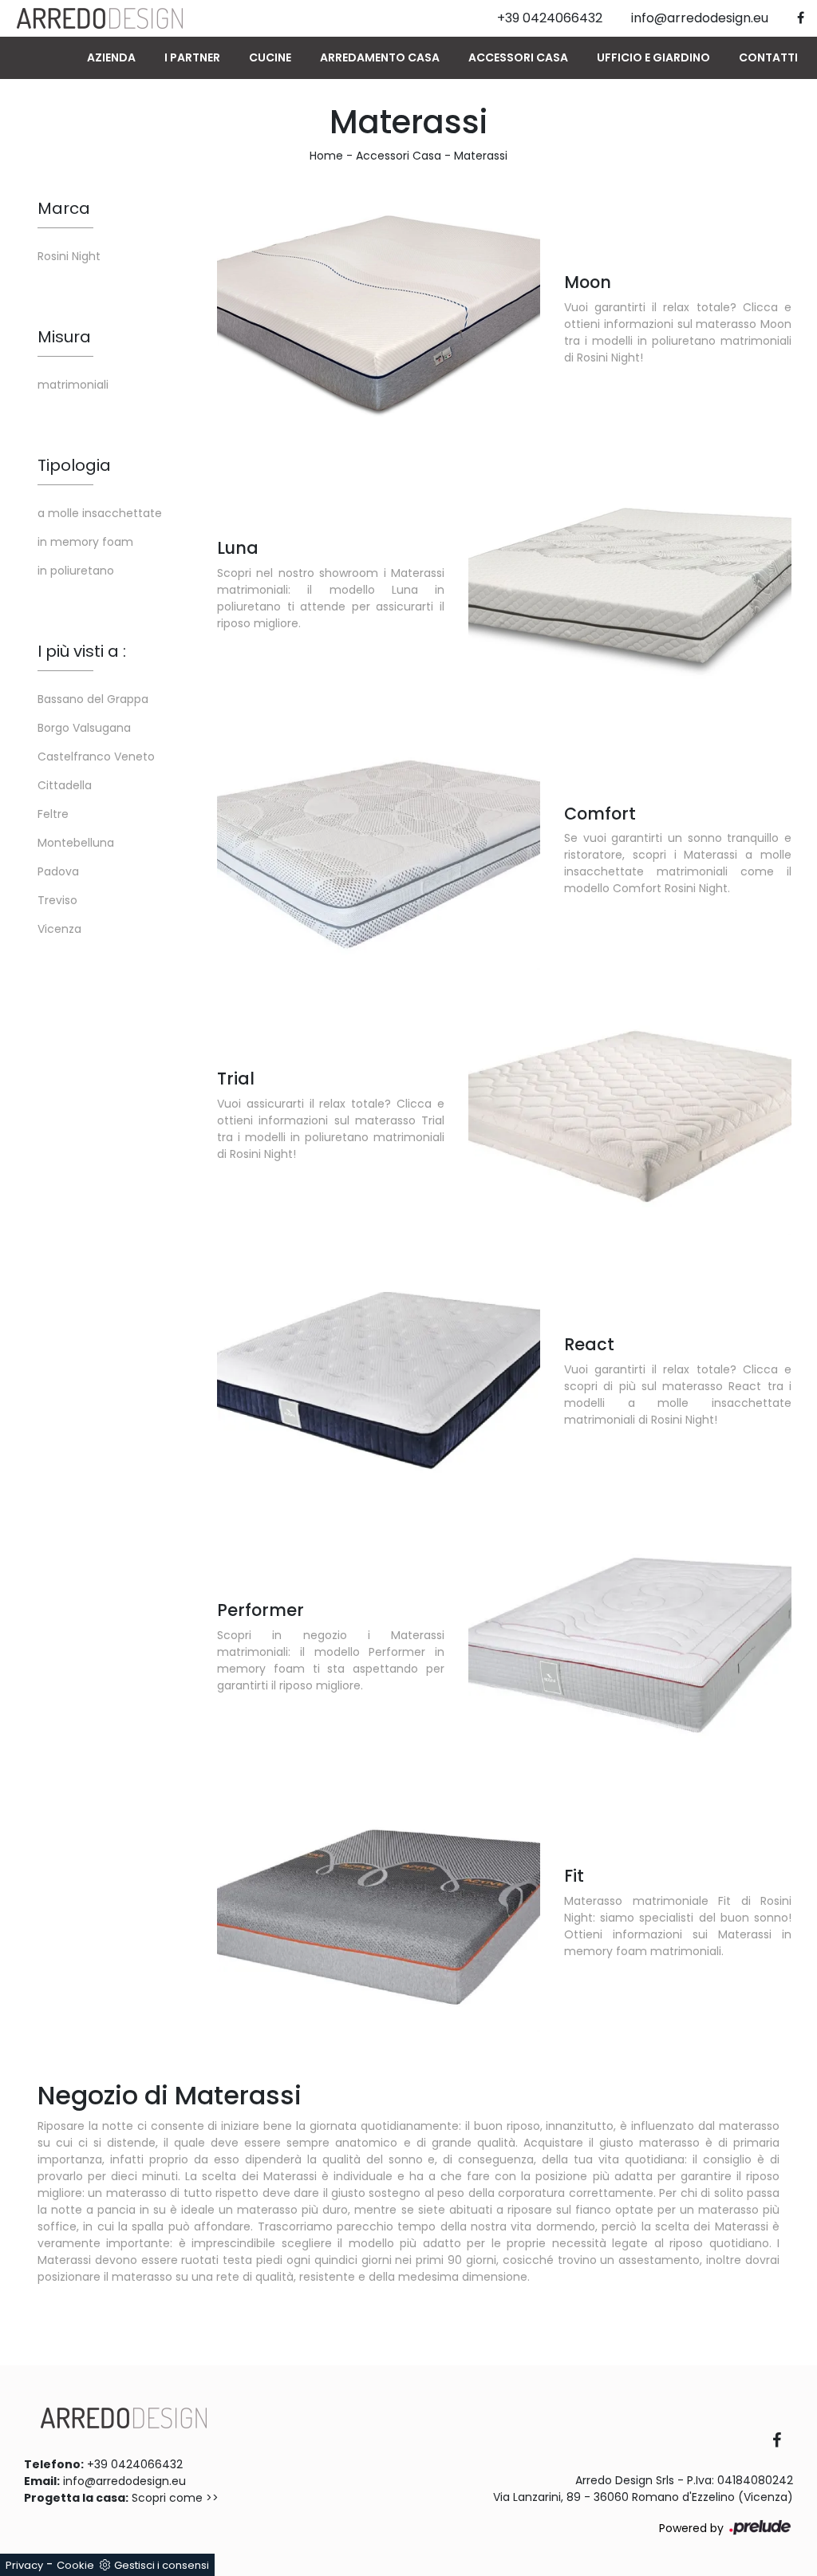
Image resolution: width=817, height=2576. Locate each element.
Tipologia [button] (74, 465)
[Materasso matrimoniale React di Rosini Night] (379, 1380)
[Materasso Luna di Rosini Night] (630, 583)
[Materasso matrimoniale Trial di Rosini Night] (630, 1114)
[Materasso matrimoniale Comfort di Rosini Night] (379, 849)
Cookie (75, 2565)
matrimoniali (73, 385)
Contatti (768, 57)
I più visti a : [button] (82, 651)
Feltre (53, 814)
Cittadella (65, 785)
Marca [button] (64, 208)
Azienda (111, 57)
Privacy (24, 2565)
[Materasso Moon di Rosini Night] (379, 317)
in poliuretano (76, 571)
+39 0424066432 (135, 2464)
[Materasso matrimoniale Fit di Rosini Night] (379, 1911)
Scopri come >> (175, 2498)
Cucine (270, 57)
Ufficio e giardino (653, 57)
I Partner (192, 57)
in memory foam (85, 542)
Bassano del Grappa (93, 699)
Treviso (57, 900)
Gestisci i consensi (162, 2565)
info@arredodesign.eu (124, 2481)
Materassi (481, 156)
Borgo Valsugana (84, 728)
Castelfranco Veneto (96, 757)
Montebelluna (76, 843)
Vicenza (59, 929)
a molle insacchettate (100, 513)
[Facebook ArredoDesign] (783, 2442)
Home (326, 156)
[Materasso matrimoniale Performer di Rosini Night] (630, 1646)
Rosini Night (69, 256)
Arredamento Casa (380, 57)
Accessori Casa (518, 57)
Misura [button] (64, 337)
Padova (58, 871)
